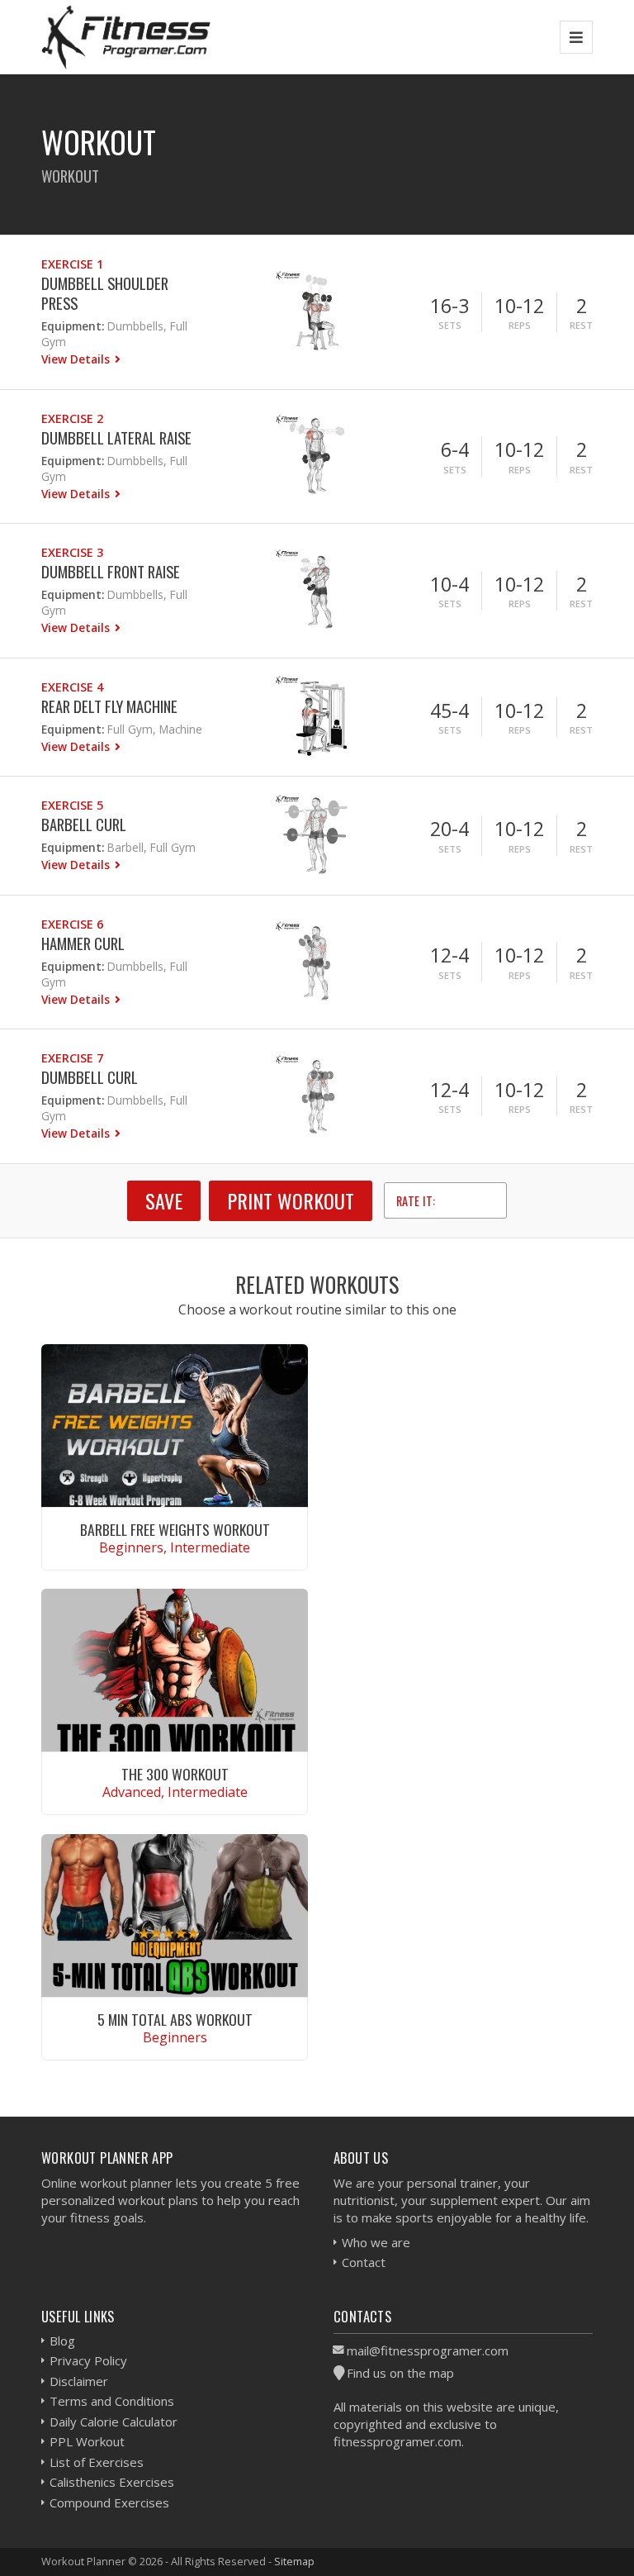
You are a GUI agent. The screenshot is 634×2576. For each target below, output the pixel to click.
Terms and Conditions (112, 2401)
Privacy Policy (88, 2360)
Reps (520, 325)
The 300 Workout (175, 1774)
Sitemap (294, 2561)
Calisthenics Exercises (112, 2482)
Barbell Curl (84, 824)
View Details (77, 359)
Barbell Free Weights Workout (175, 1529)
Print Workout (291, 1200)
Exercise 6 (72, 924)
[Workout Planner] (126, 37)
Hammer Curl (83, 943)
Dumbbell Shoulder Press (105, 293)
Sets (450, 325)
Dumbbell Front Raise (111, 571)
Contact (364, 2262)
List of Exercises (97, 2462)
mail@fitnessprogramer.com (428, 2350)
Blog (62, 2341)
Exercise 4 (72, 687)
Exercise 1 (72, 264)
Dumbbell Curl (90, 1077)
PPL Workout (87, 2441)
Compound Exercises (109, 2502)
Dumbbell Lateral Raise (116, 437)
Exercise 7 (72, 1058)
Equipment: (73, 326)
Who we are (376, 2242)
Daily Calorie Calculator (114, 2422)
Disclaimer (79, 2381)
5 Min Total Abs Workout (175, 2019)
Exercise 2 (72, 418)
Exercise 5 (72, 805)
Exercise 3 (72, 552)
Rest (581, 325)
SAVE (164, 1200)
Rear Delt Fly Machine (109, 706)
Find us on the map (400, 2373)
